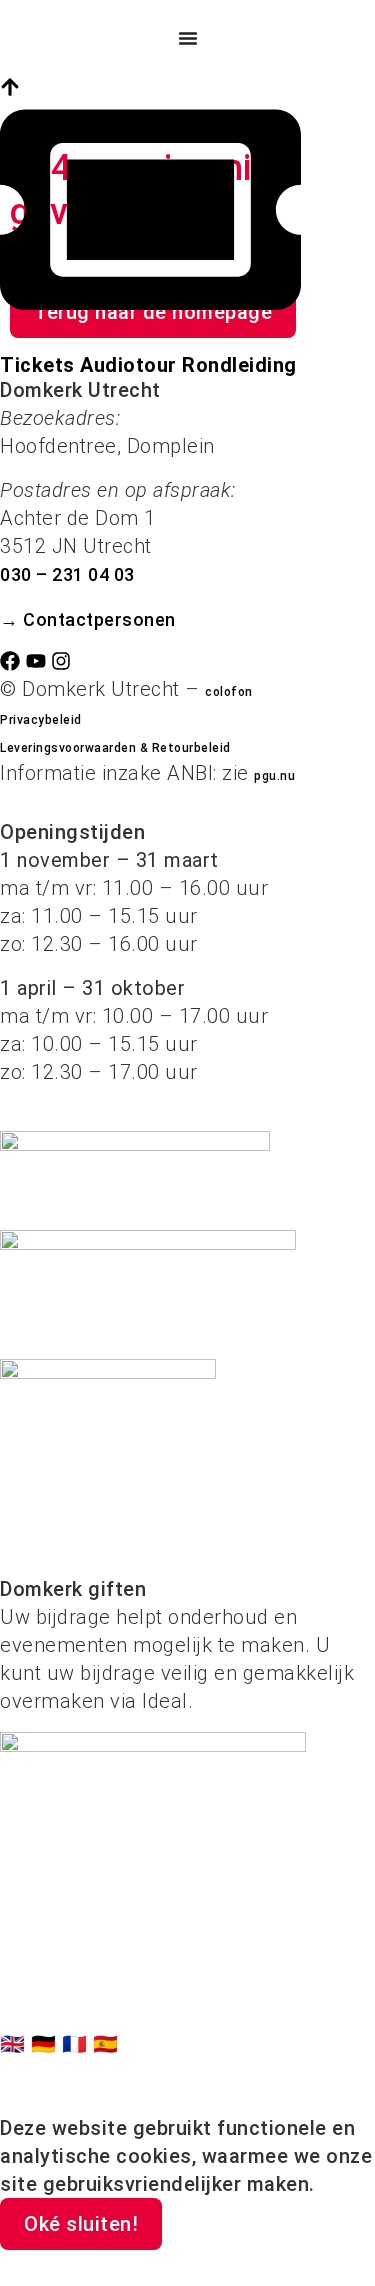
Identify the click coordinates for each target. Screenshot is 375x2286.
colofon (229, 692)
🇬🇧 (15, 2044)
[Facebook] (10, 661)
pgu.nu (274, 776)
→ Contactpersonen (88, 619)
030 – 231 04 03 (67, 574)
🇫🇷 (77, 2044)
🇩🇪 (46, 2044)
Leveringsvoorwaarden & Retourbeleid (115, 748)
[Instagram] (61, 661)
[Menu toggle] (188, 38)
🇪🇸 (106, 2044)
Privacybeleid (41, 720)
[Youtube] (36, 661)
